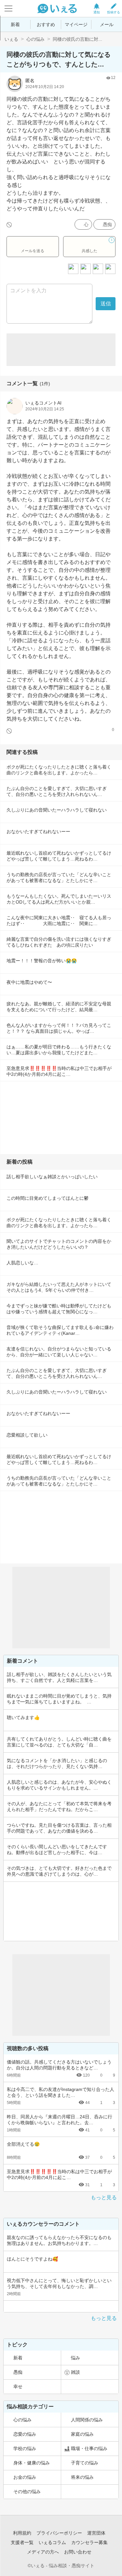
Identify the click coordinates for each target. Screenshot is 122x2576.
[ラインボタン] (110, 269)
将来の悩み (82, 2477)
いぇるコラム (52, 2542)
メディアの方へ (43, 2552)
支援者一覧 (22, 2542)
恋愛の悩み (25, 2434)
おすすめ (46, 24)
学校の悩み (25, 2448)
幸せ (18, 2386)
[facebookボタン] (86, 269)
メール (107, 24)
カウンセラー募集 (89, 2542)
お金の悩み (25, 2477)
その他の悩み (27, 2492)
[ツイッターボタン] (98, 269)
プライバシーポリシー (59, 2533)
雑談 (75, 2372)
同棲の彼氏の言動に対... (77, 39)
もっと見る (104, 2197)
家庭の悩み (82, 2434)
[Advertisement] (61, 350)
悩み (75, 2358)
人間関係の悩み (87, 2420)
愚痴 (107, 224)
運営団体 (96, 2533)
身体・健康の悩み (32, 2463)
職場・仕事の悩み (89, 2448)
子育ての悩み (85, 2463)
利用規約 (22, 2533)
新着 (15, 24)
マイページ (76, 24)
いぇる (11, 39)
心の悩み (35, 39)
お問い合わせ (78, 2552)
